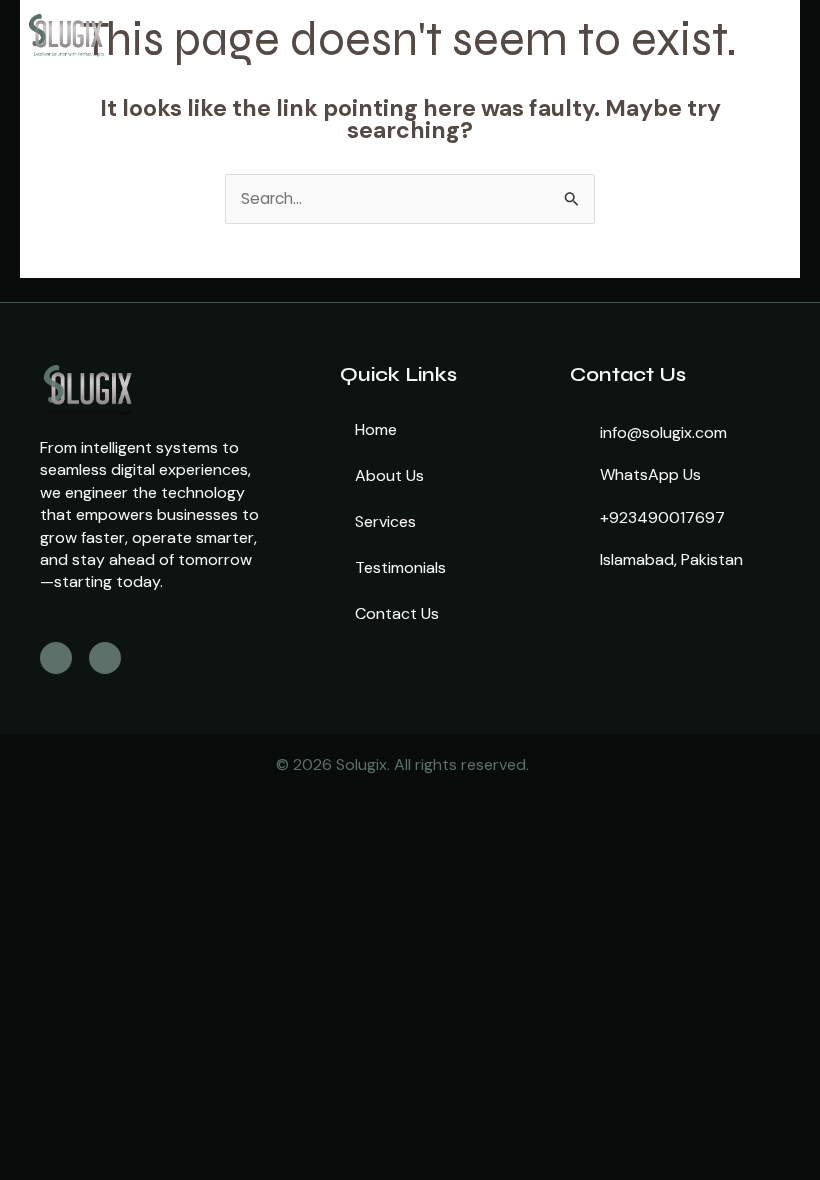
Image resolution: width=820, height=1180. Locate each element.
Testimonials (400, 567)
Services (385, 521)
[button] (586, 33)
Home (376, 429)
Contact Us (397, 613)
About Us (389, 475)
